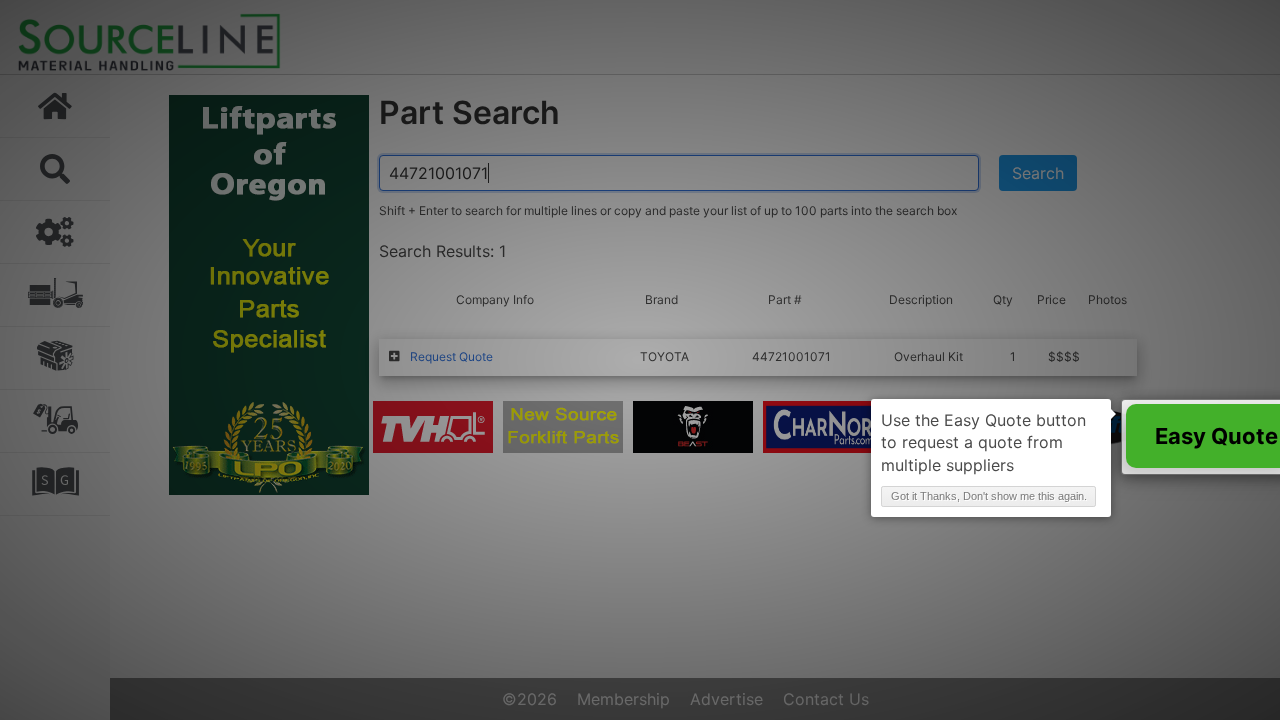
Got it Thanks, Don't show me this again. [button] (989, 496)
